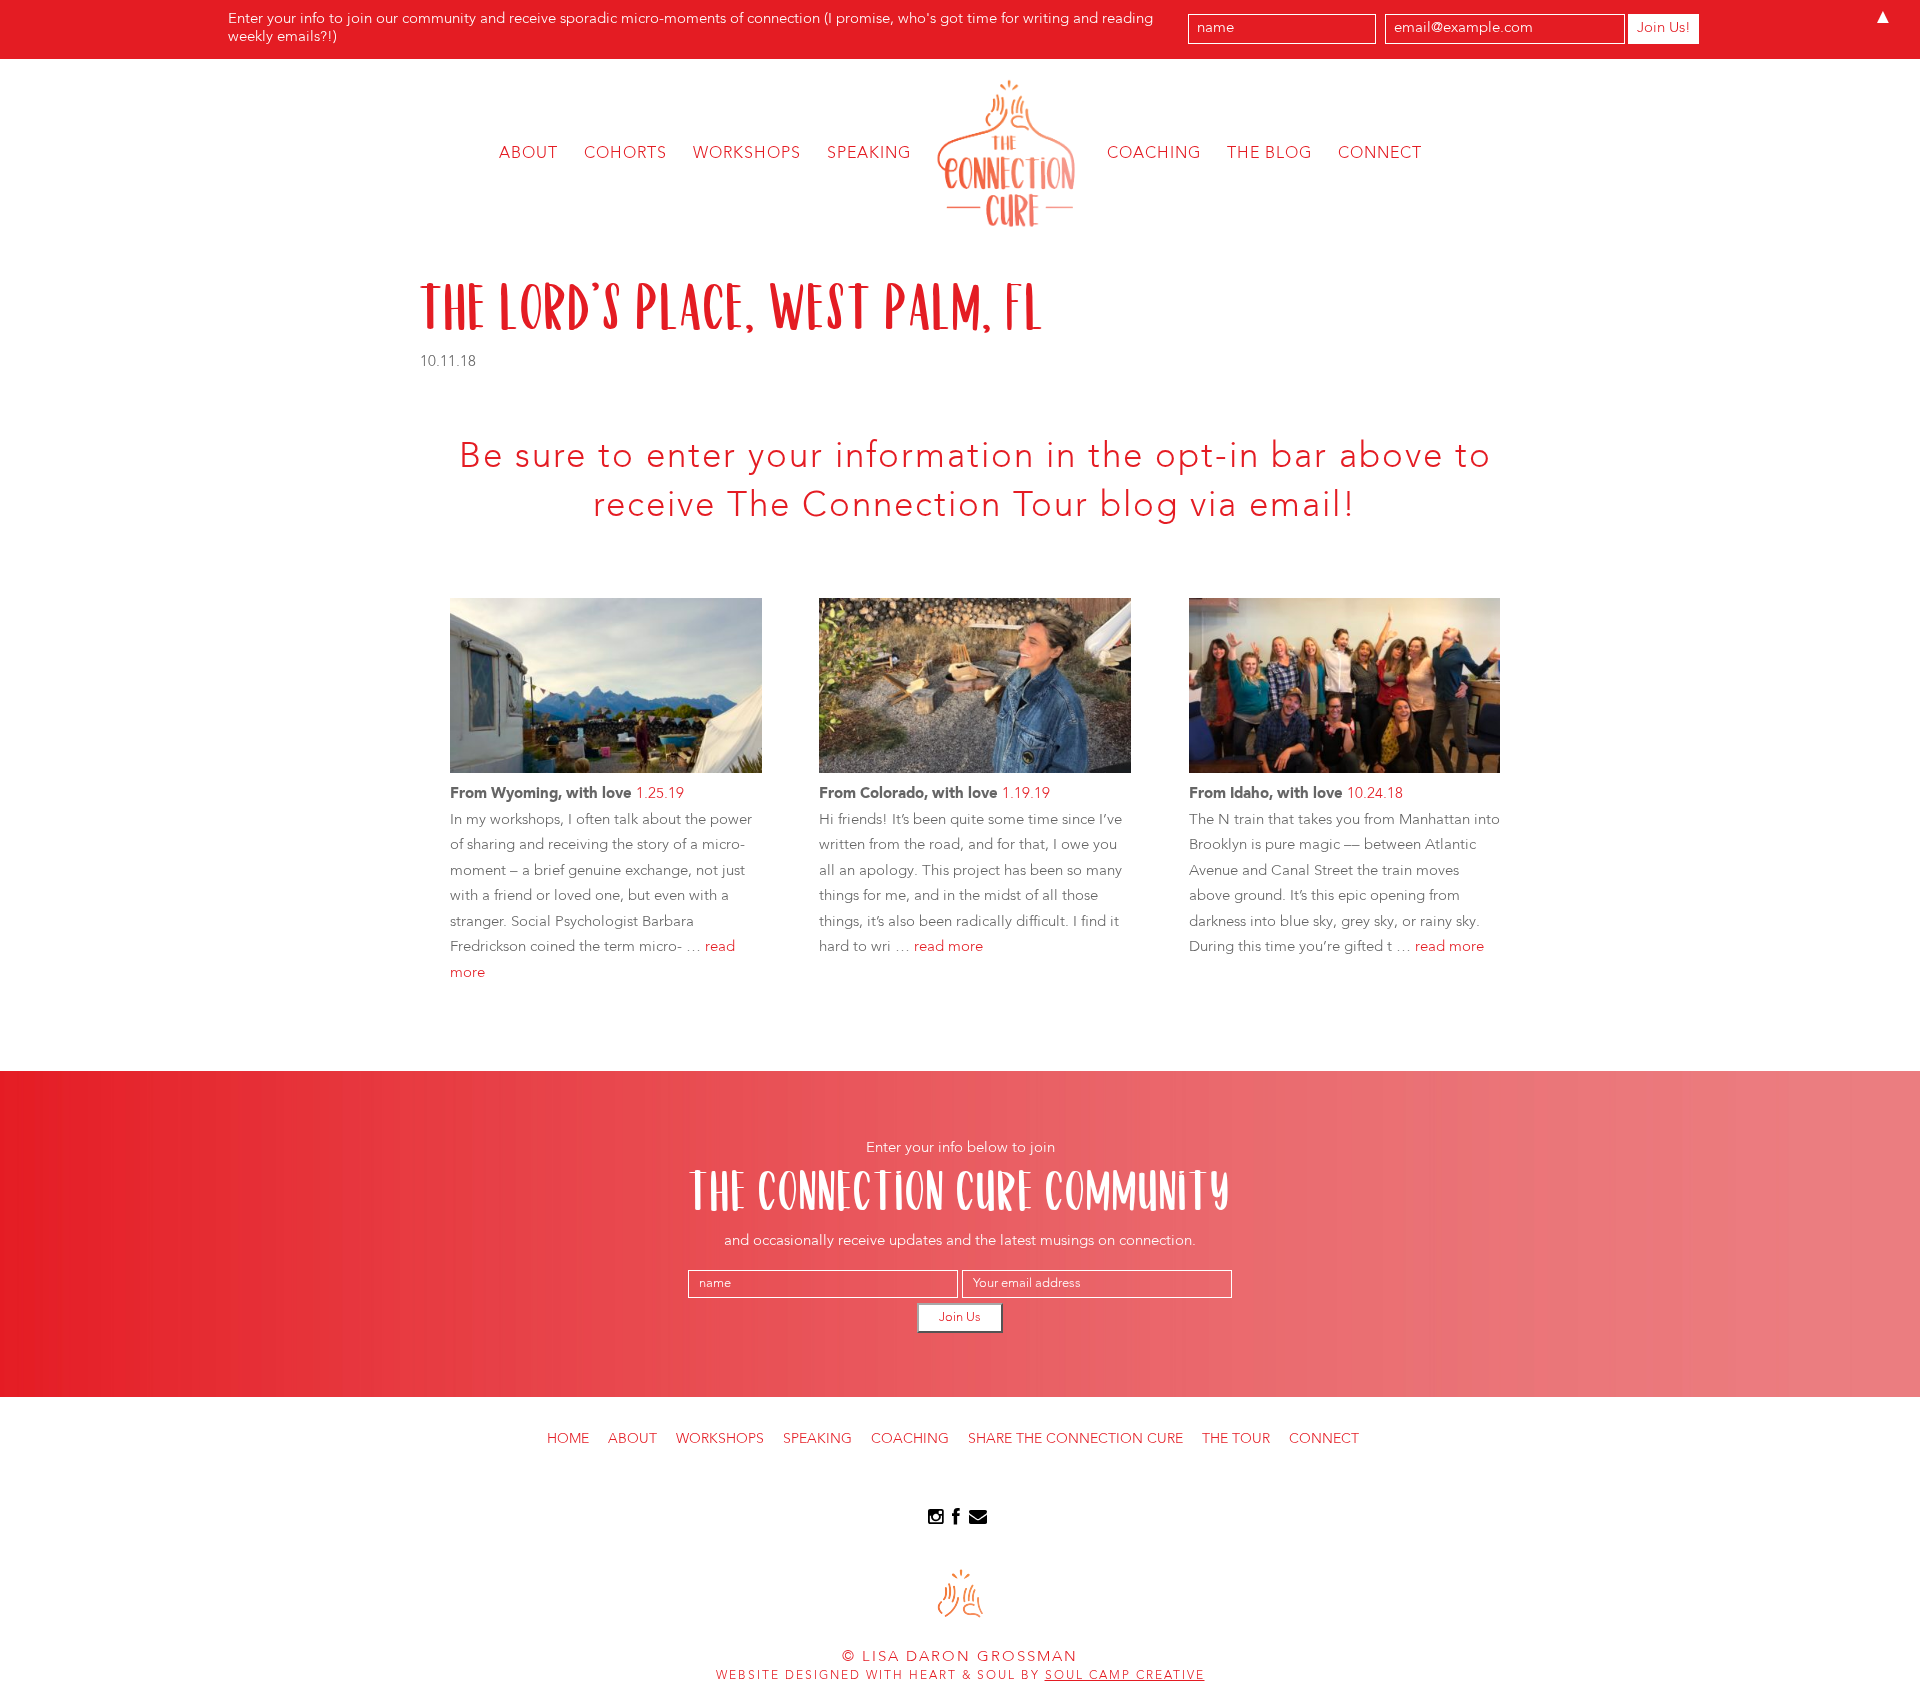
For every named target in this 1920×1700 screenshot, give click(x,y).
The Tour (1236, 1439)
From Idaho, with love (1266, 794)
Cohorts (625, 154)
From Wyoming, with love (541, 794)
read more (948, 947)
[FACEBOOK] (956, 1520)
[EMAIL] (978, 1520)
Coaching (1154, 154)
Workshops (747, 154)
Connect (1380, 154)
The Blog (1269, 154)
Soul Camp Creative (1125, 1676)
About (528, 154)
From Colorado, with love (908, 794)
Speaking (869, 154)
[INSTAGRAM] (935, 1520)
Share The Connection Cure (1075, 1439)
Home (568, 1439)
